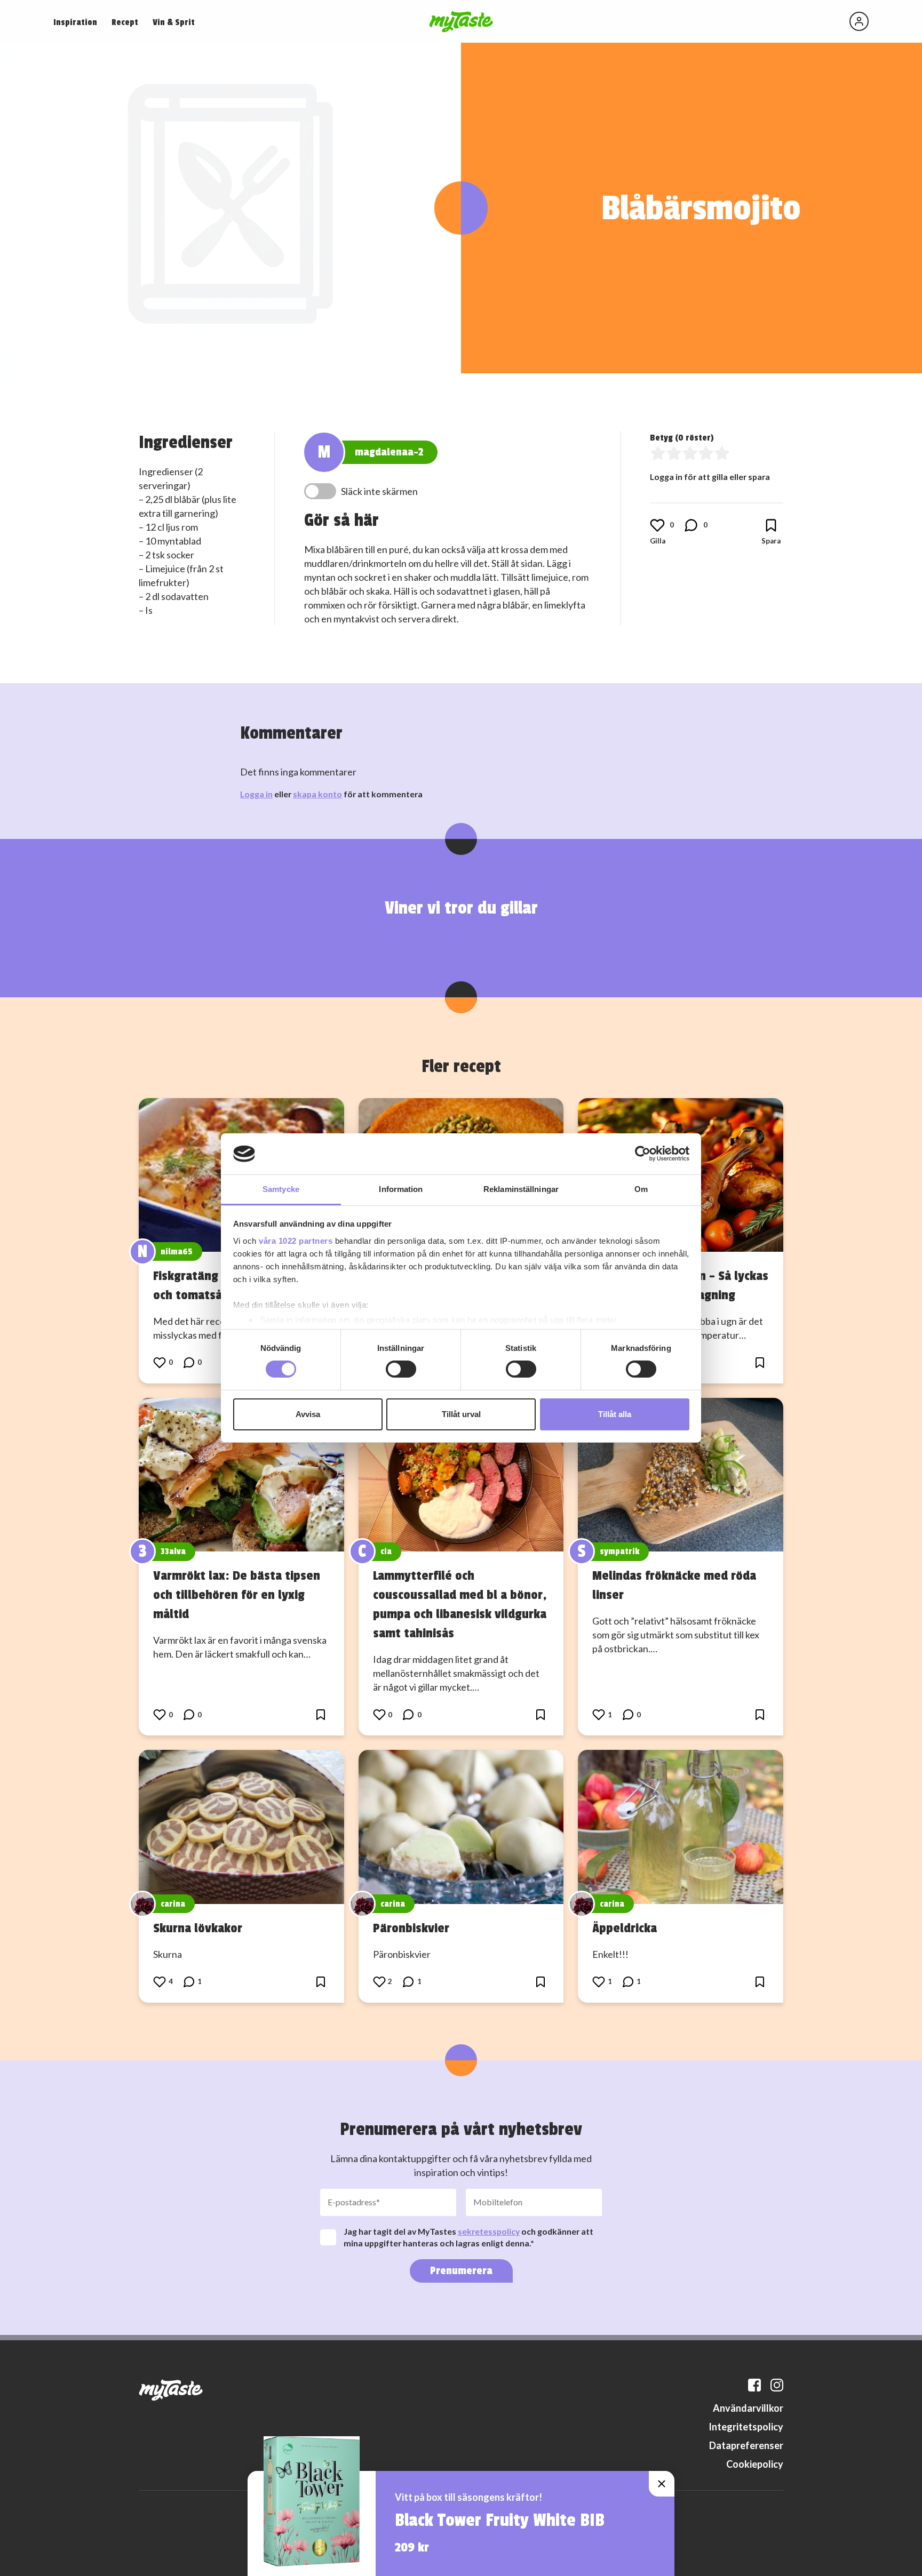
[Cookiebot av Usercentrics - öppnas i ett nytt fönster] (643, 1154)
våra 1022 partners (296, 1241)
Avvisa (308, 1414)
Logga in (256, 794)
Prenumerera (461, 2271)
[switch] (401, 1369)
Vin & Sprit (174, 22)
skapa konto (317, 794)
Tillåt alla (615, 1414)
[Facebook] (754, 2385)
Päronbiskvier (411, 1928)
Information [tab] (401, 1189)
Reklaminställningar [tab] (521, 1189)
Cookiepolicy (755, 2464)
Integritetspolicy (746, 2427)
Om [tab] (641, 1189)
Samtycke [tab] (281, 1189)
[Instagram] (777, 2385)
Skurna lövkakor (198, 1928)
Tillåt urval (461, 1414)
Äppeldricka (625, 1928)
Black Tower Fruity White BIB (500, 2521)
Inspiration (75, 22)
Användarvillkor (748, 2408)
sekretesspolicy (489, 2231)
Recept (125, 22)
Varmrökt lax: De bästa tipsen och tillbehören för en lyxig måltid (237, 1595)
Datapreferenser (746, 2445)
